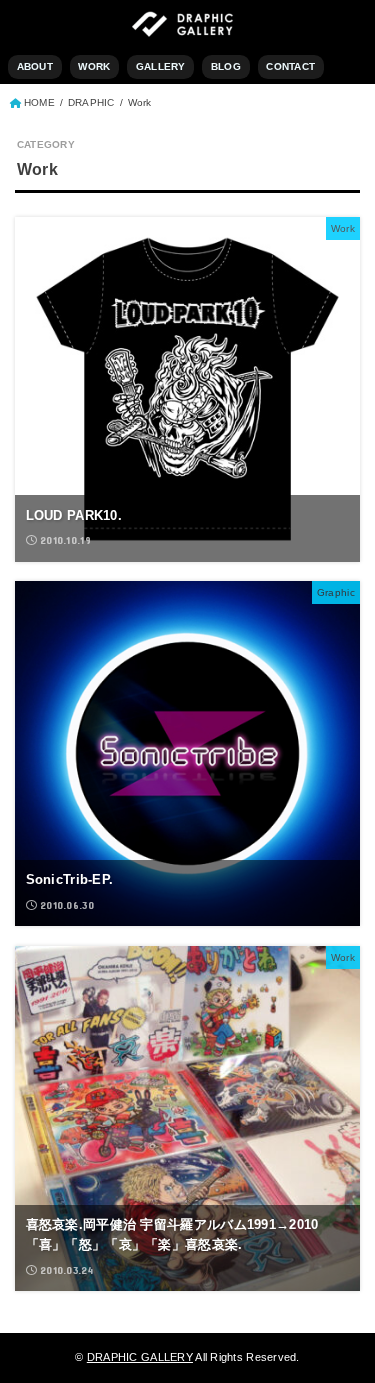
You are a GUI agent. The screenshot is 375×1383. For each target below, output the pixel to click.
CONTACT (290, 66)
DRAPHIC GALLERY (140, 1357)
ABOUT (35, 66)
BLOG (226, 66)
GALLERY (161, 66)
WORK (94, 66)
